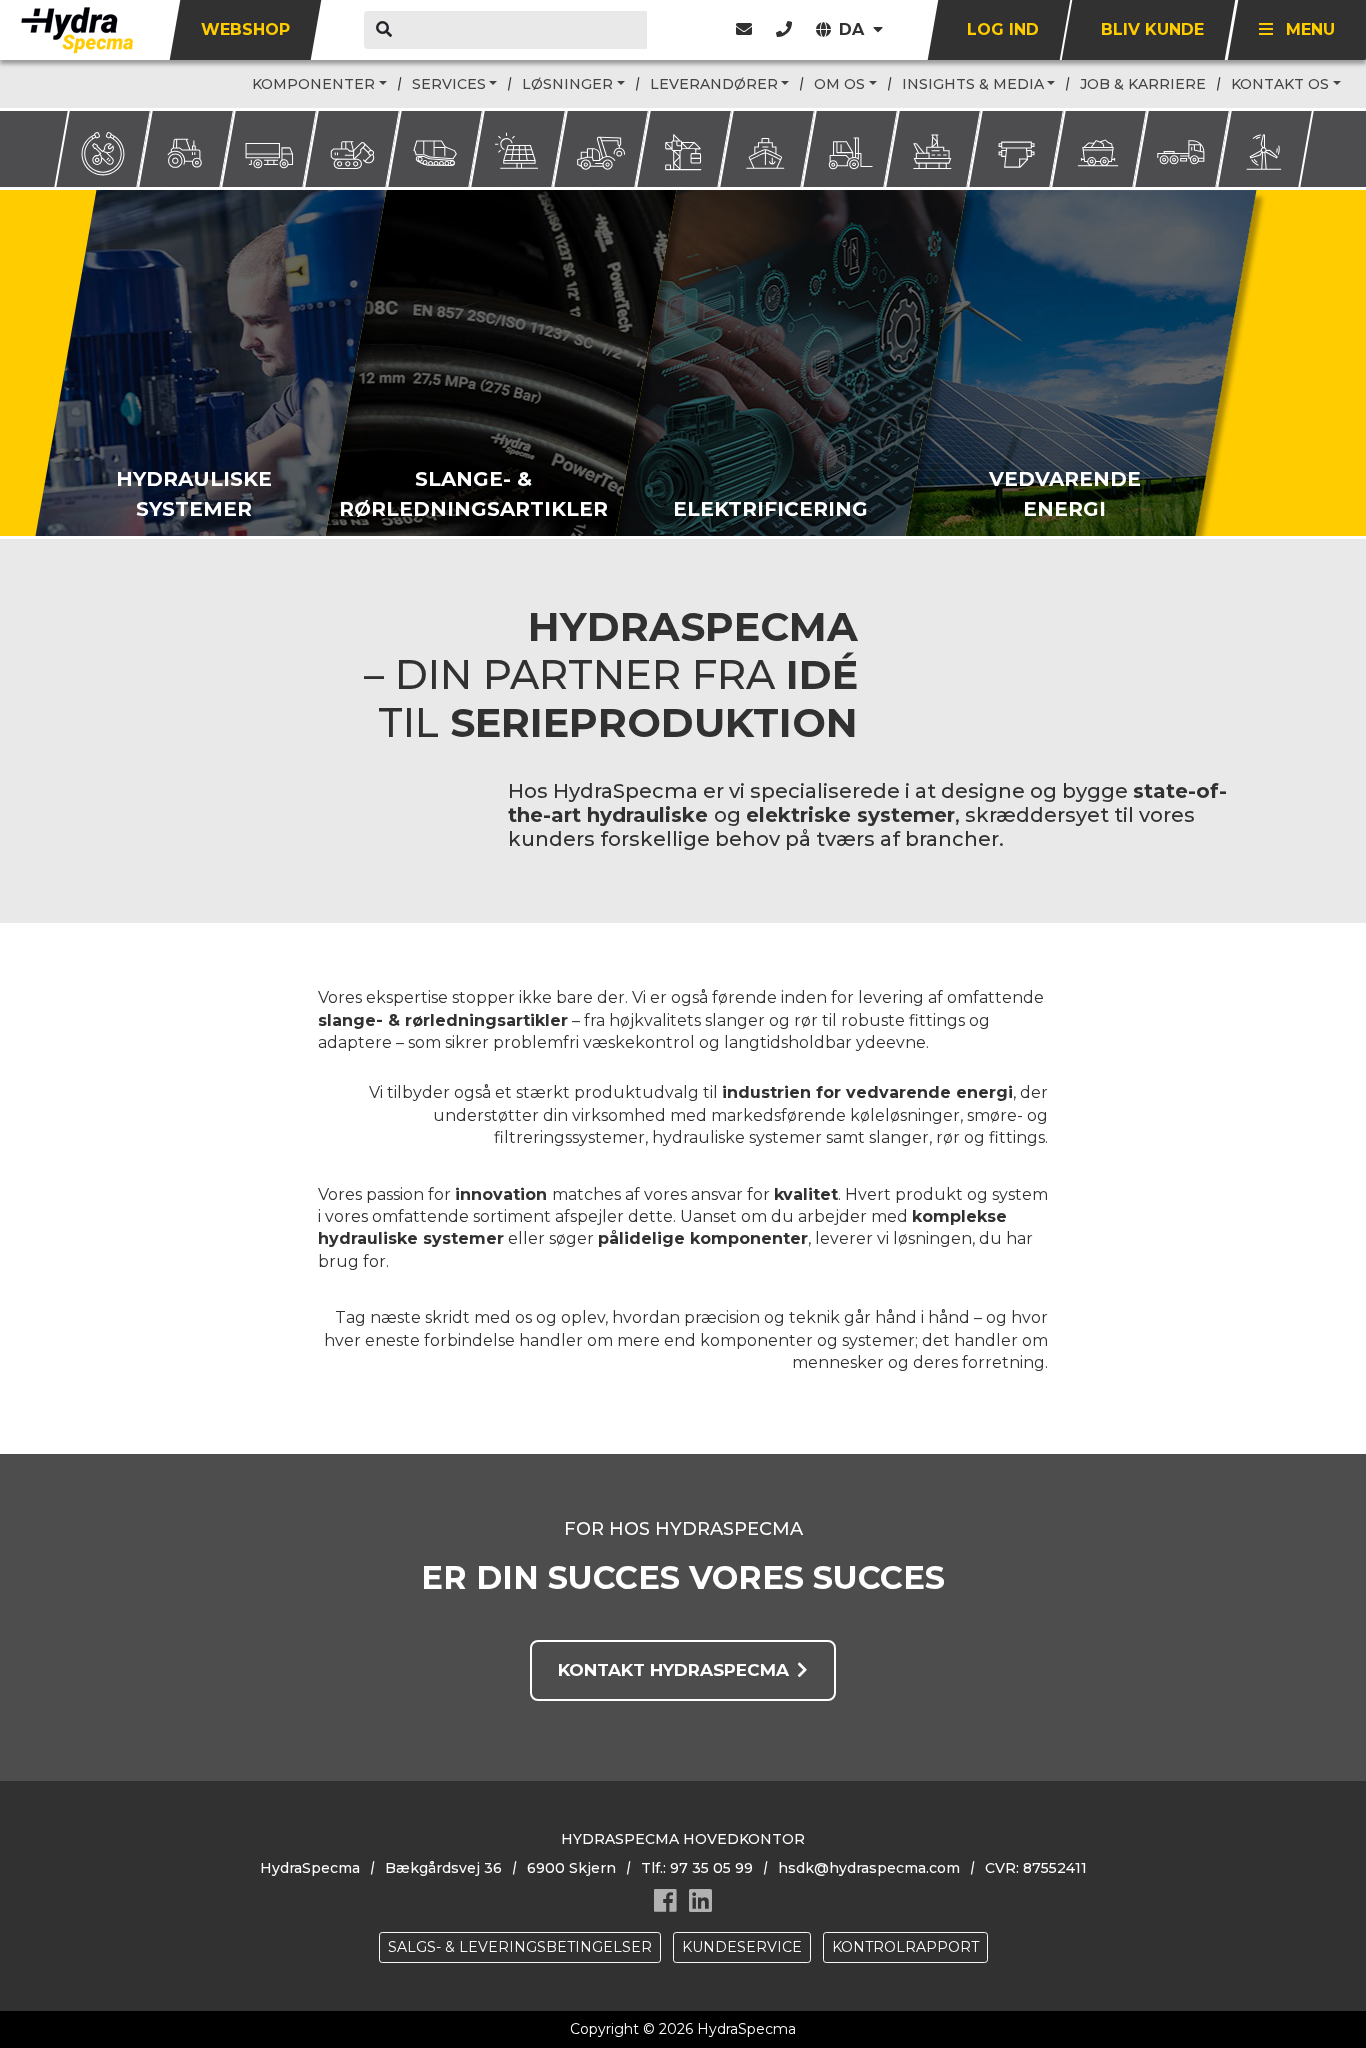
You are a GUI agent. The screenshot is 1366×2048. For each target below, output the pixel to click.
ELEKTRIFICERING (769, 509)
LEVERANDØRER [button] (714, 84)
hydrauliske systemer (737, 1137)
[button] (784, 29)
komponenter (749, 1238)
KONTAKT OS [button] (1280, 84)
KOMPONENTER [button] (313, 84)
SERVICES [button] (449, 84)
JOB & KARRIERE (1143, 84)
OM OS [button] (839, 84)
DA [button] (854, 29)
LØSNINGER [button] (567, 84)
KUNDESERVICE (742, 1947)
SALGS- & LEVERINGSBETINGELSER (520, 1947)
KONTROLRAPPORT (905, 1947)
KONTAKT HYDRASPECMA (673, 1670)
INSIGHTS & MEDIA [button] (973, 84)
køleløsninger (905, 1115)
